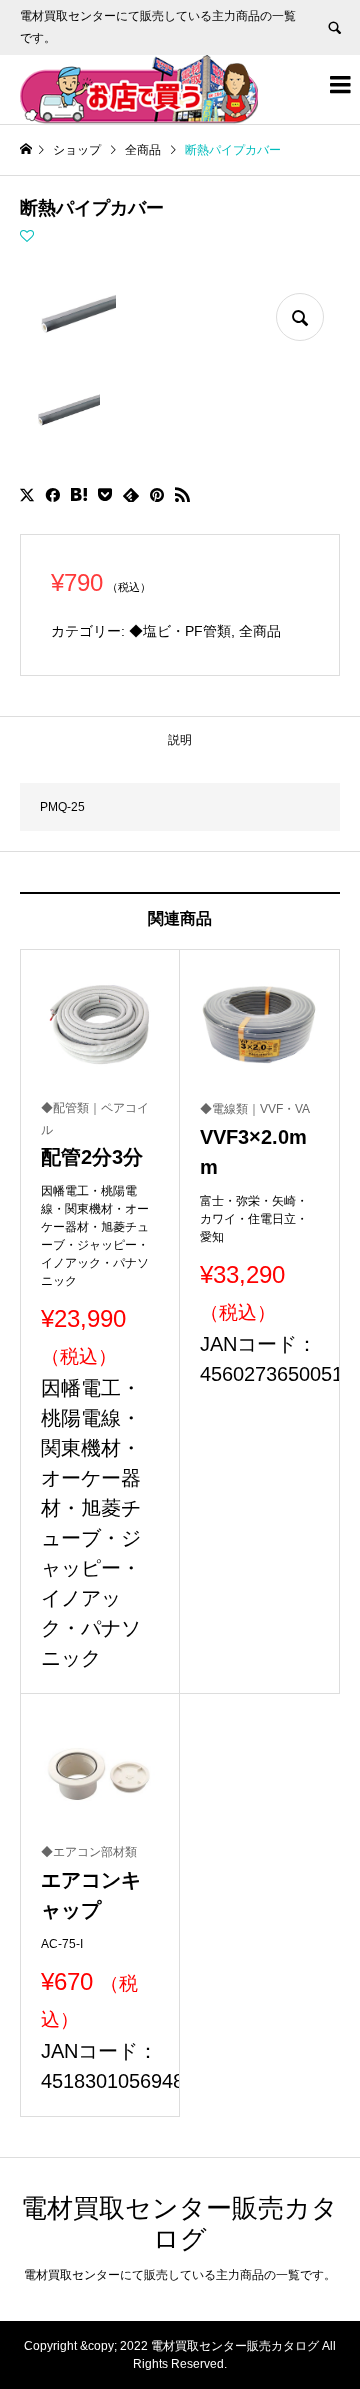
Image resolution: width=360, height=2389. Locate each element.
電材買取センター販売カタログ (179, 2223)
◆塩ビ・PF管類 (180, 631)
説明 (180, 740)
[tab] (180, 739)
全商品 (260, 631)
